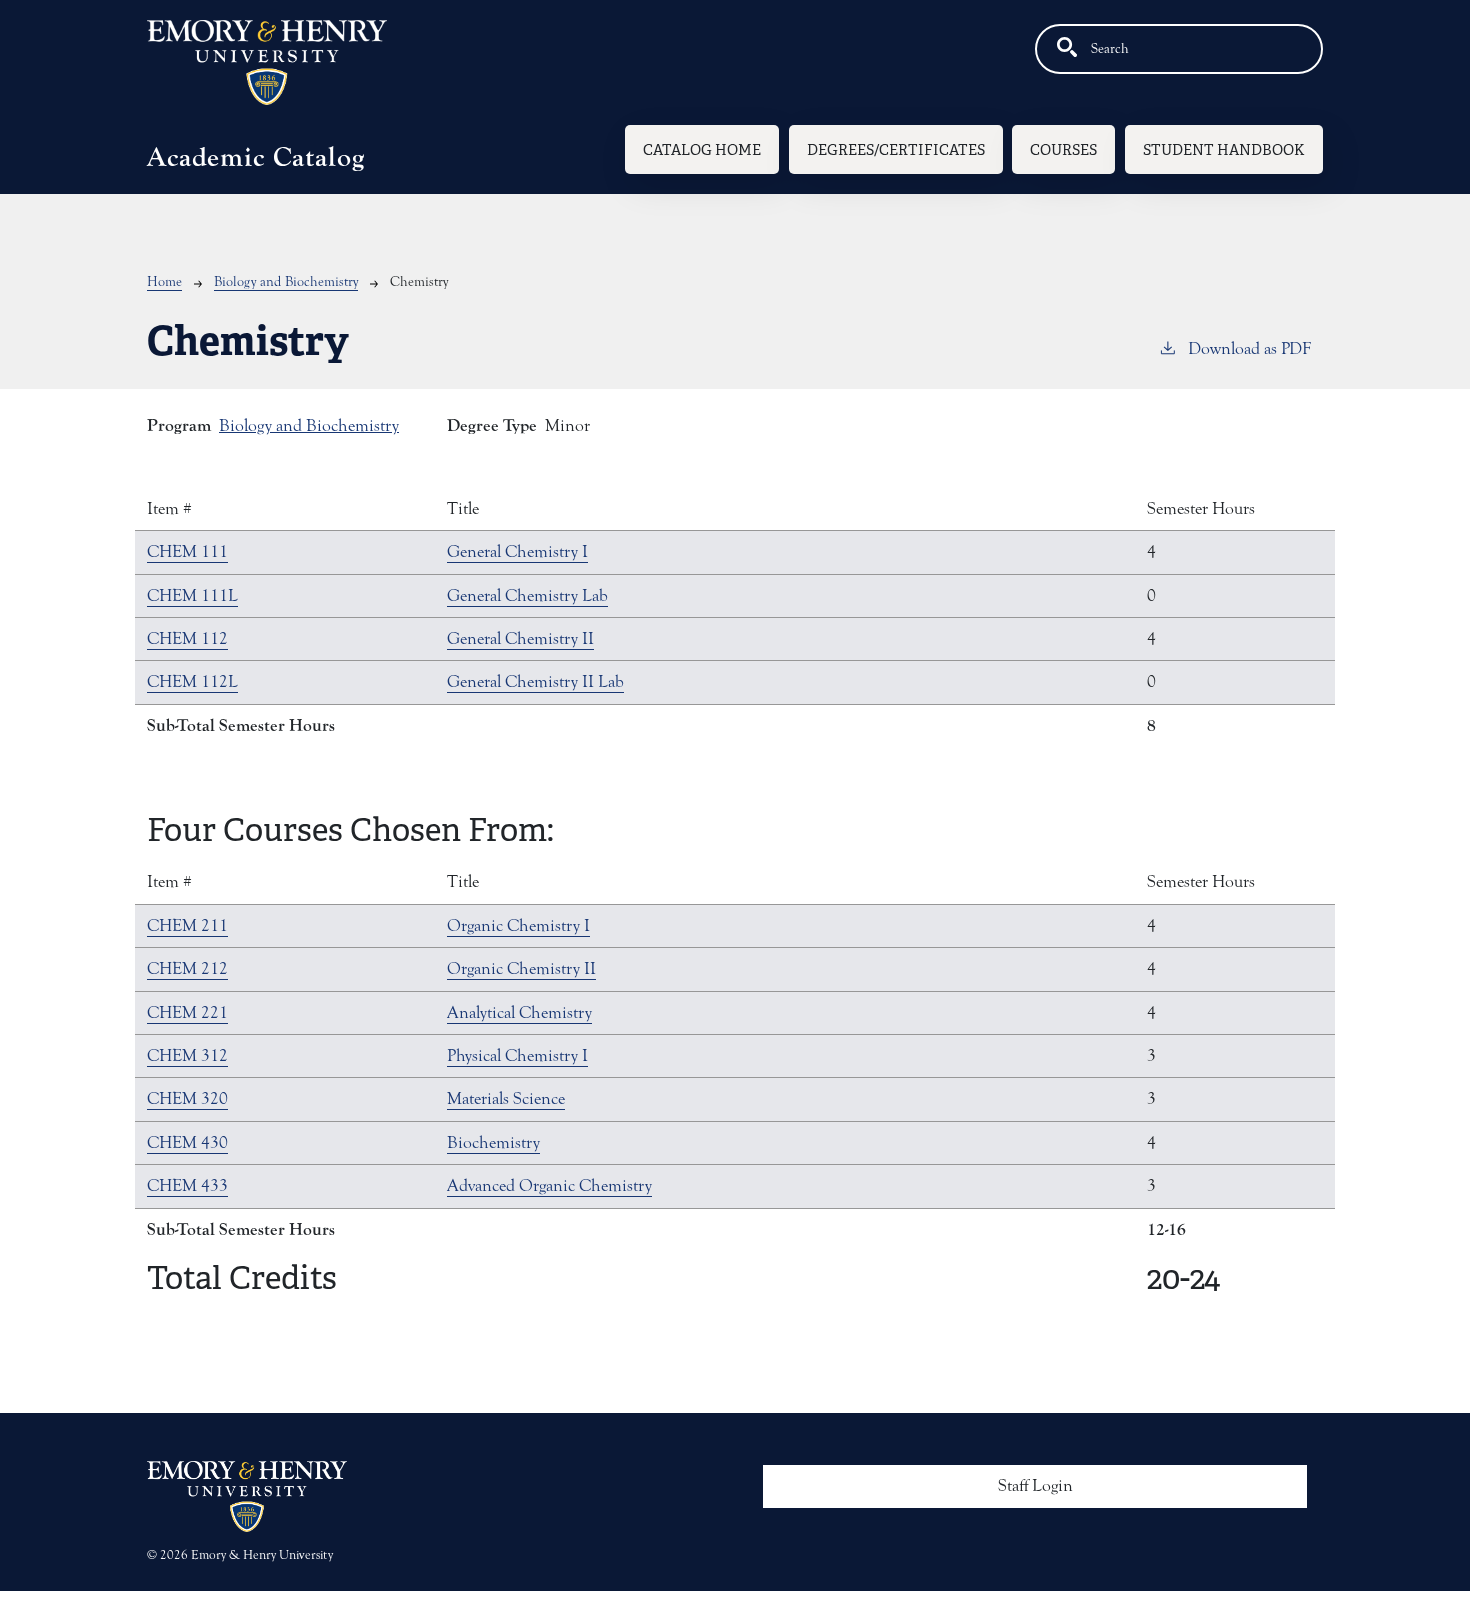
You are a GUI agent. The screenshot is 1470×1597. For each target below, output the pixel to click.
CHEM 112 (187, 639)
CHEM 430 (187, 1143)
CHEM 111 (187, 552)
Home (164, 282)
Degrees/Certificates (896, 149)
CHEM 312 (187, 1056)
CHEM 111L (192, 596)
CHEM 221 (187, 1013)
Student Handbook (1224, 149)
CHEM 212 (187, 969)
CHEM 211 (187, 926)
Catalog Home (702, 149)
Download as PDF (1249, 349)
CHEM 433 (187, 1186)
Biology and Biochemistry (286, 282)
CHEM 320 (187, 1099)
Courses (1063, 149)
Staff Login (1035, 1486)
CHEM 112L (192, 682)
